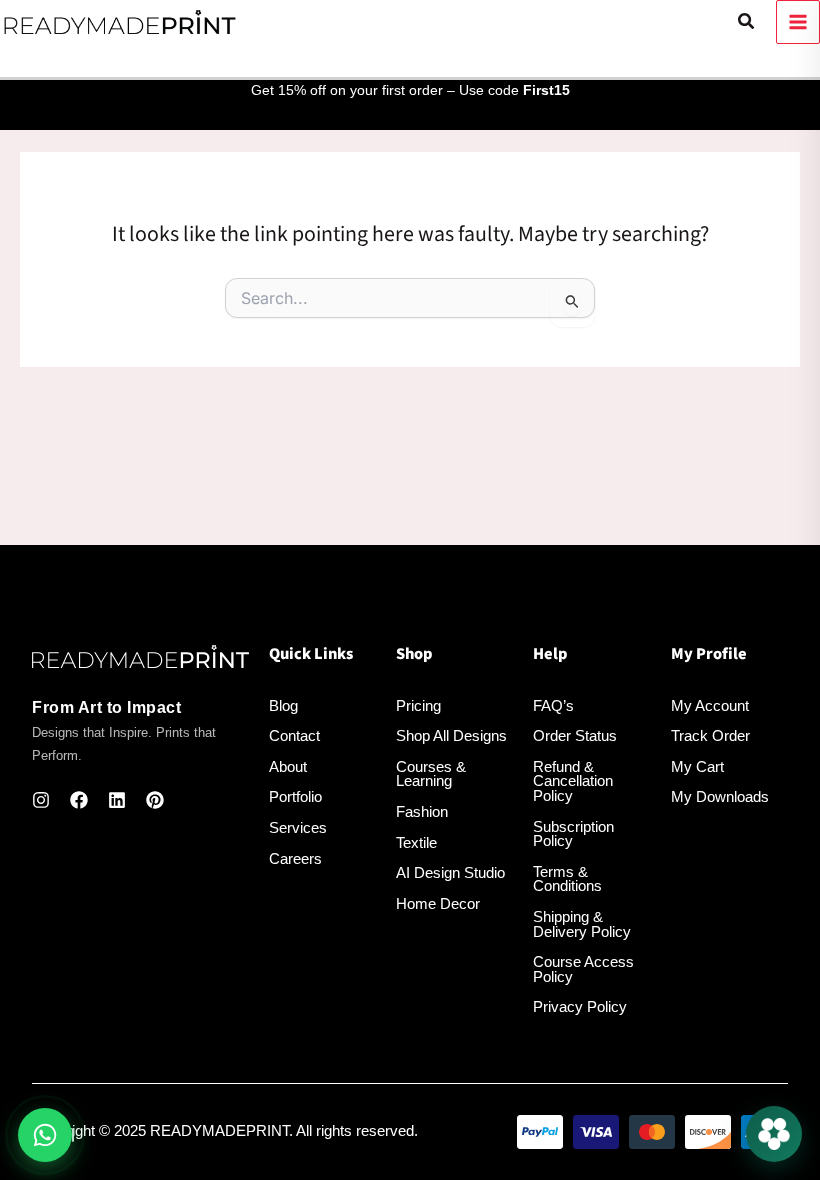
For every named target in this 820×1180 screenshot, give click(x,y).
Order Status (575, 736)
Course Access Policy (583, 969)
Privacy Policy (580, 1007)
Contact (294, 736)
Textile (416, 843)
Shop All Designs (451, 736)
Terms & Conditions (567, 879)
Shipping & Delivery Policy (582, 924)
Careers (295, 859)
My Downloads (720, 797)
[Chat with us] (774, 1134)
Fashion (422, 812)
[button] (747, 22)
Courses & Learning (431, 774)
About (288, 767)
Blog (283, 706)
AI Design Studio (450, 873)
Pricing (418, 706)
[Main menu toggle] (798, 22)
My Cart (697, 767)
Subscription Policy (573, 834)
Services (298, 828)
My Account (710, 706)
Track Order (710, 736)
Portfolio (295, 797)
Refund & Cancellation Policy (573, 781)
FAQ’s (553, 706)
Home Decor (438, 904)
